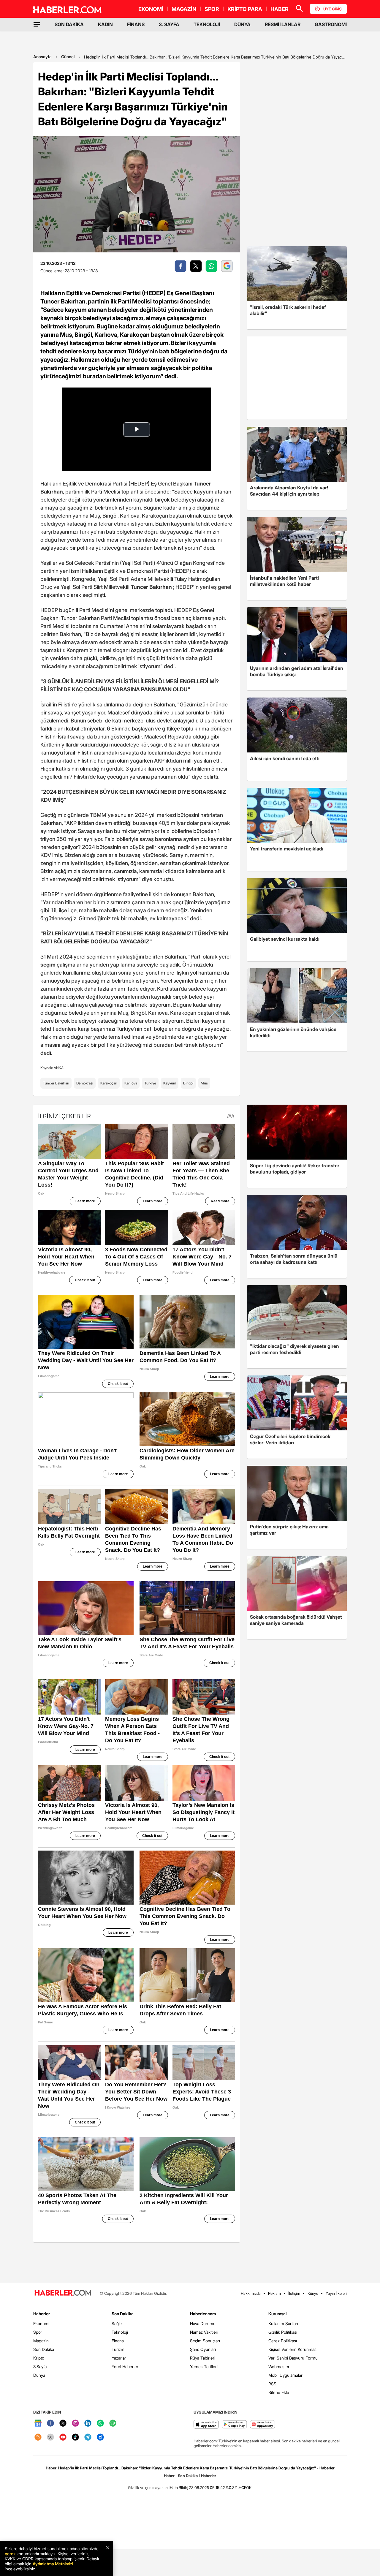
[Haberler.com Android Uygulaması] (234, 2425)
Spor (38, 2332)
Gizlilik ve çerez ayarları (148, 2488)
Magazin (41, 2341)
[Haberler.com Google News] (38, 2424)
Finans (118, 2341)
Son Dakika (44, 2349)
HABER (280, 9)
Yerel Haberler (125, 2367)
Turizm (118, 2349)
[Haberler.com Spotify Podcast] (113, 2424)
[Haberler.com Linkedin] (88, 2424)
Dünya (39, 2375)
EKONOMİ (151, 9)
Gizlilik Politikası (283, 2332)
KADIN (105, 24)
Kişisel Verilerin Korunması (293, 2349)
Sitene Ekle (279, 2392)
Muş (204, 1083)
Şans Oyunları (203, 2349)
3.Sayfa (40, 2367)
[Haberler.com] (63, 2293)
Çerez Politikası (283, 2341)
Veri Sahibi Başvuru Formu (293, 2358)
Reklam (274, 2293)
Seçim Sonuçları (205, 2341)
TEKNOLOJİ (207, 24)
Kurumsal (278, 2314)
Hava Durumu (203, 2323)
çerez (10, 2554)
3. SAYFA (169, 24)
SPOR (212, 9)
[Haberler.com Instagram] (75, 2424)
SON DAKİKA (69, 24)
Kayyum (170, 1083)
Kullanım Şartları (283, 2323)
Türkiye (150, 1083)
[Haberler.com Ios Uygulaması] (206, 2425)
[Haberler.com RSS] (38, 2437)
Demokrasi (85, 1083)
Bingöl (188, 1083)
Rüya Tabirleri (203, 2358)
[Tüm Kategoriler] (37, 24)
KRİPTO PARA (245, 9)
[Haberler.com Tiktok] (75, 2437)
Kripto (39, 2358)
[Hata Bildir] (178, 2488)
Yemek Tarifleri (204, 2367)
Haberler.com (203, 2314)
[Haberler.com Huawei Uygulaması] (263, 2425)
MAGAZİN (184, 9)
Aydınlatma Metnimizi (53, 2564)
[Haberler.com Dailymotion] (100, 2437)
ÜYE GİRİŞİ (333, 9)
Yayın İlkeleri (336, 2293)
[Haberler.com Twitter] (63, 2424)
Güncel (68, 57)
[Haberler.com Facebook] (50, 2424)
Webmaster (279, 2367)
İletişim (294, 2293)
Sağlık (117, 2323)
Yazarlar (119, 2358)
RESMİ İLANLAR (283, 24)
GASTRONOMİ (331, 24)
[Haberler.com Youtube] (63, 2437)
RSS (272, 2384)
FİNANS (136, 24)
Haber (169, 2476)
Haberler (42, 2314)
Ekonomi (41, 2323)
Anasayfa (42, 57)
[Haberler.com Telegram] (88, 2437)
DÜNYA (242, 24)
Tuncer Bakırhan (56, 1083)
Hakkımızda (251, 2293)
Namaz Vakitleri (204, 2332)
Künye (313, 2293)
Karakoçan (109, 1083)
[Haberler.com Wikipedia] (50, 2437)
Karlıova (131, 1083)
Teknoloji (120, 2332)
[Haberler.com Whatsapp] (100, 2424)
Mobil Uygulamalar (285, 2375)
